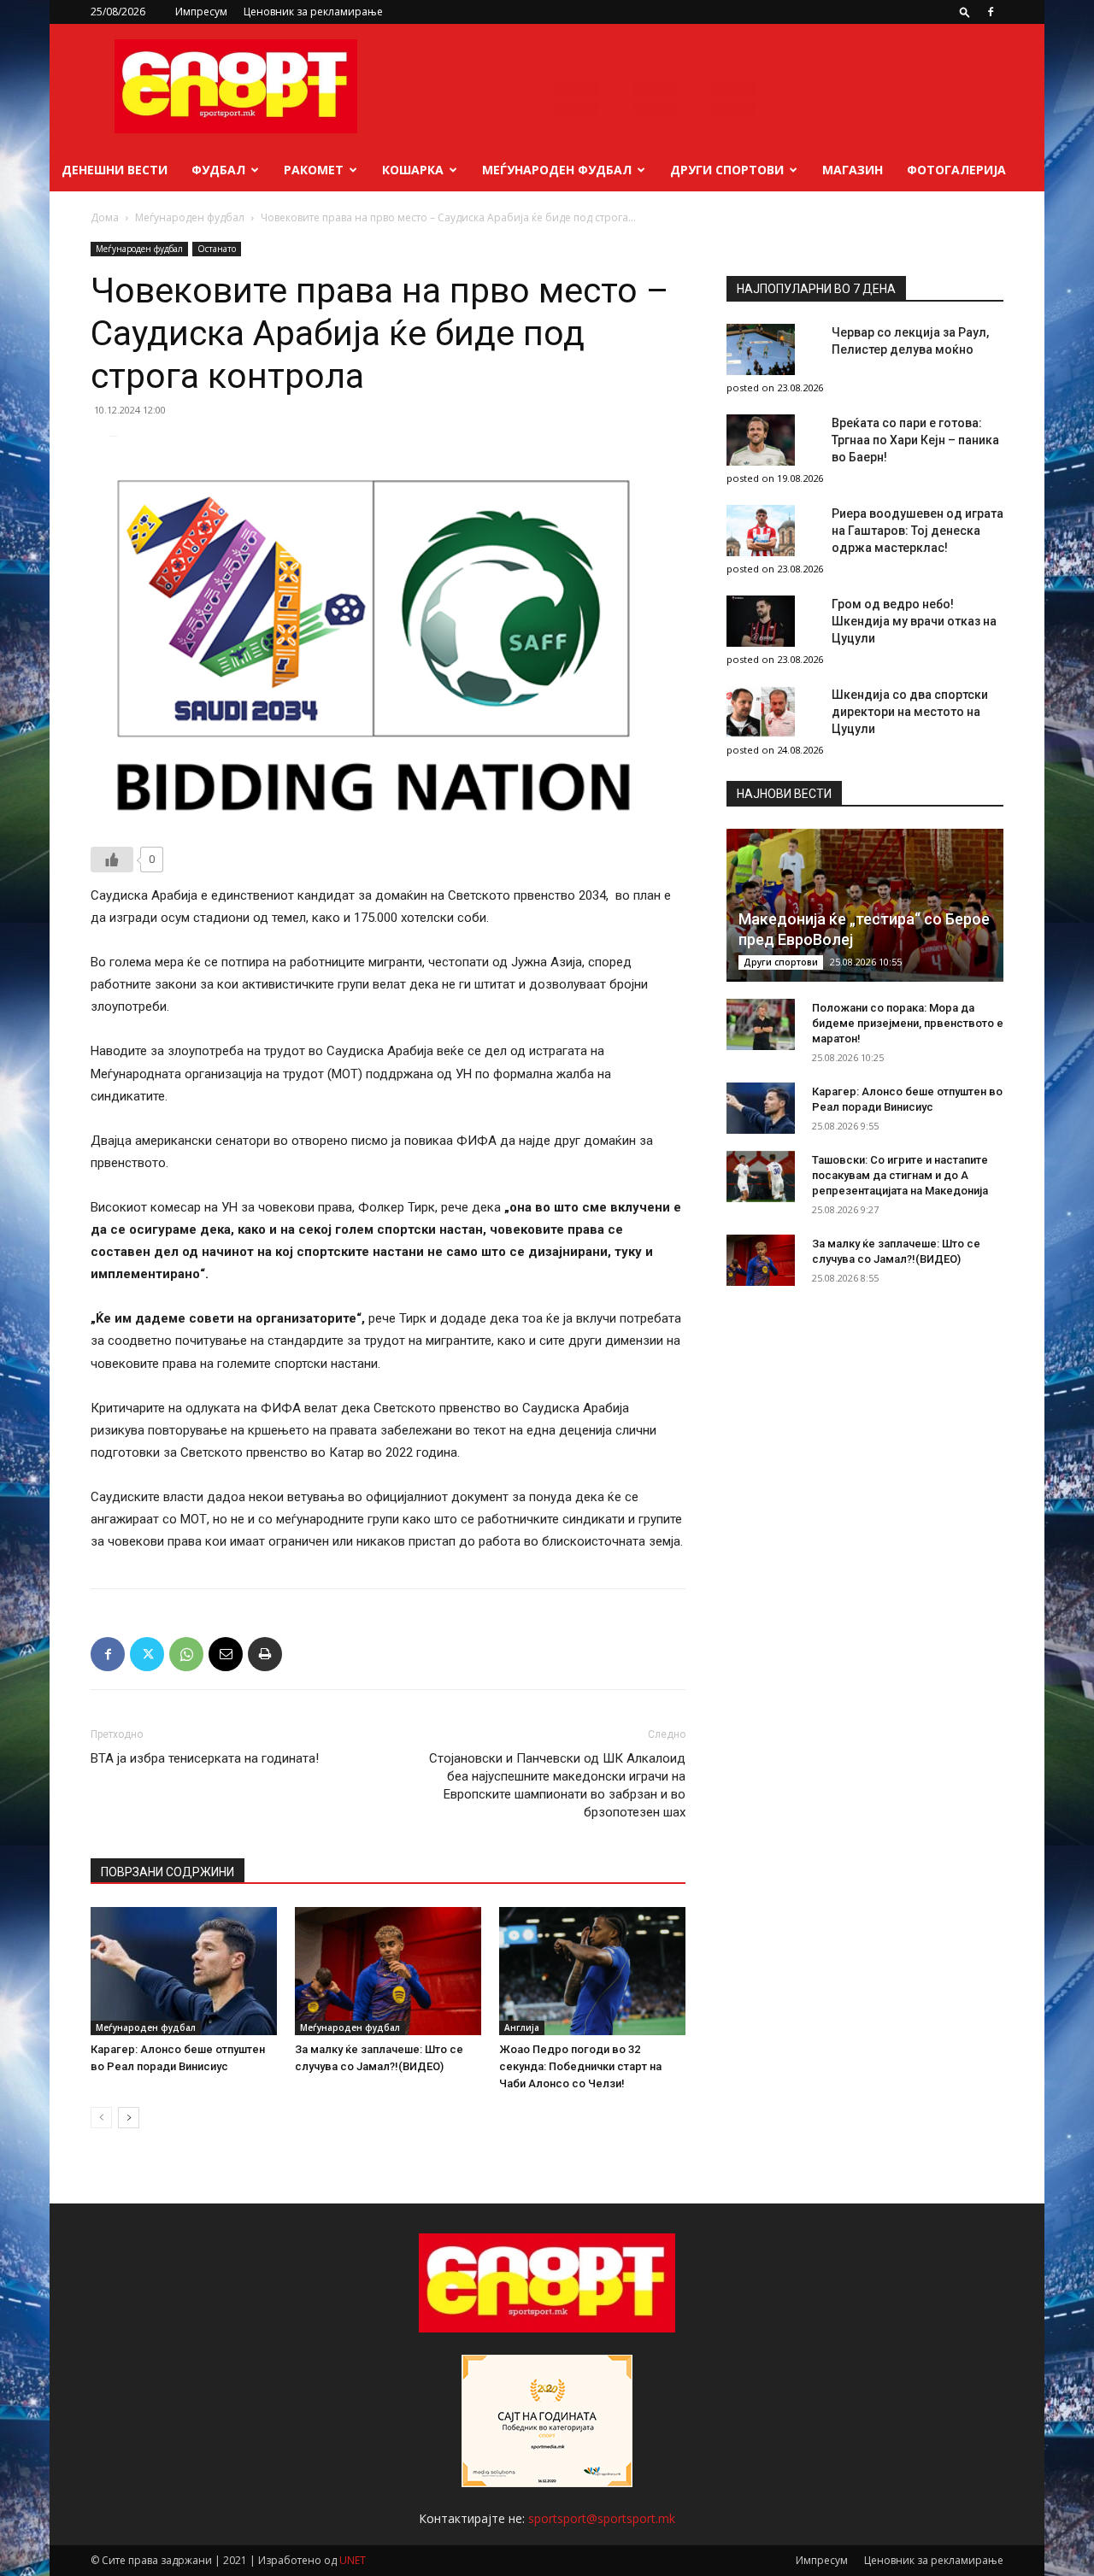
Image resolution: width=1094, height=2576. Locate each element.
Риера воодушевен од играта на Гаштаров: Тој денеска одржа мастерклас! (918, 531)
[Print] (265, 1654)
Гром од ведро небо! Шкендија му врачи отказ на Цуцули (914, 621)
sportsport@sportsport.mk (602, 2518)
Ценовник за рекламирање (313, 12)
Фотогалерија (956, 170)
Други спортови (727, 170)
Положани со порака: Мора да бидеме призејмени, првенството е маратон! (908, 1023)
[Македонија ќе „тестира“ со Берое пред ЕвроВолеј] (865, 905)
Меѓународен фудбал (557, 170)
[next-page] (129, 2118)
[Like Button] (112, 860)
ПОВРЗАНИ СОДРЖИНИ (168, 1872)
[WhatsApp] (186, 1654)
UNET (353, 2560)
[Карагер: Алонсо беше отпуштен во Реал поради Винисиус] (184, 1971)
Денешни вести (115, 170)
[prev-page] (101, 2118)
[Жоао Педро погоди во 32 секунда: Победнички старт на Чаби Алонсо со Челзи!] (592, 1971)
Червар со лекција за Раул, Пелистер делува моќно (910, 341)
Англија (522, 2027)
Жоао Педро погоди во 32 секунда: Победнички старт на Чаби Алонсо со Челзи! (580, 2066)
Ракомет (314, 170)
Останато (217, 249)
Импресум (201, 12)
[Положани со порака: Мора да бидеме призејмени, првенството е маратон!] (761, 1024)
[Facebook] (991, 12)
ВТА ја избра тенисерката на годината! (205, 1758)
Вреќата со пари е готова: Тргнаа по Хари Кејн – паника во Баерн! (915, 440)
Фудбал (218, 170)
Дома (105, 217)
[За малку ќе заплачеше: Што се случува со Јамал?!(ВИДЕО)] (388, 1971)
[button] (965, 12)
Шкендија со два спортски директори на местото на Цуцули (910, 712)
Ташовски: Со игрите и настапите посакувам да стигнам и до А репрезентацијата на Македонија (900, 1175)
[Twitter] (147, 1654)
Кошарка (413, 170)
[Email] (226, 1654)
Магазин (853, 170)
